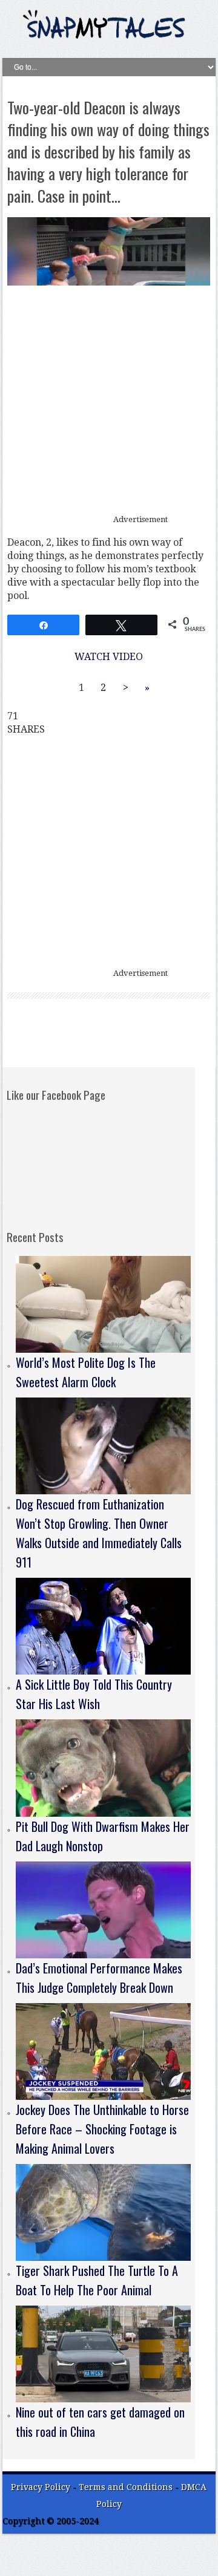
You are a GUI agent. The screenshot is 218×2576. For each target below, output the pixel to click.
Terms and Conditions (127, 2487)
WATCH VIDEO (109, 657)
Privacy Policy (41, 2487)
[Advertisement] (109, 400)
